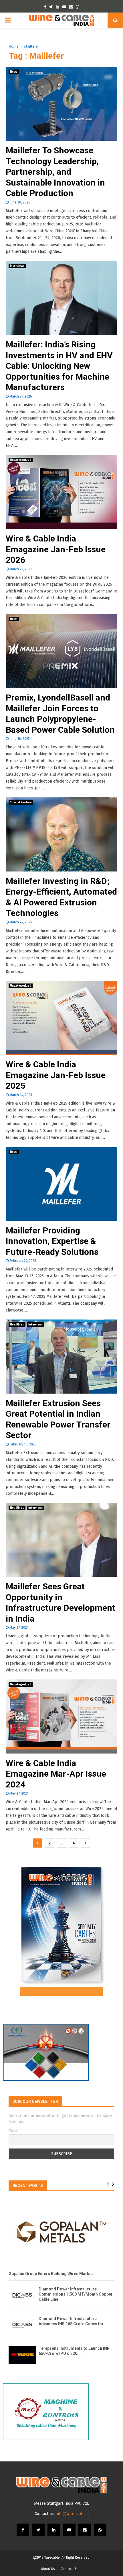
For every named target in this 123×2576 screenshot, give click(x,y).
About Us (48, 2569)
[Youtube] (69, 2530)
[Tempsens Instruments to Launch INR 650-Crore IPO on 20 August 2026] (22, 2355)
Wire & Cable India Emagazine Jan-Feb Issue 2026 (56, 549)
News (14, 72)
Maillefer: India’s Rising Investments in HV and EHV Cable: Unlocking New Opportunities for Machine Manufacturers (59, 366)
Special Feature (21, 803)
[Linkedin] (54, 2530)
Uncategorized (21, 460)
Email (14, 2131)
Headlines (17, 1325)
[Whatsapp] (100, 2530)
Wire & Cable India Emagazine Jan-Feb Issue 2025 (56, 1075)
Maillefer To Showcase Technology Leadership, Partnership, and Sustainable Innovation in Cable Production (55, 172)
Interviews (17, 266)
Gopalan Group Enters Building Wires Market (51, 2274)
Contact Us (69, 2569)
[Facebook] (23, 2530)
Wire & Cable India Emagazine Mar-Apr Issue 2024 (56, 1774)
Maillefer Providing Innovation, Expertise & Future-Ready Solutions (52, 1241)
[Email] (85, 2530)
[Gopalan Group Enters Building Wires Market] (61, 2232)
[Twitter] (38, 2530)
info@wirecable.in (72, 2514)
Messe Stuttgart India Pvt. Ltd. (61, 2503)
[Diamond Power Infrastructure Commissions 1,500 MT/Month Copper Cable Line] (22, 2295)
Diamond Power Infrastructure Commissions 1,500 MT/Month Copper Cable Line (76, 2294)
